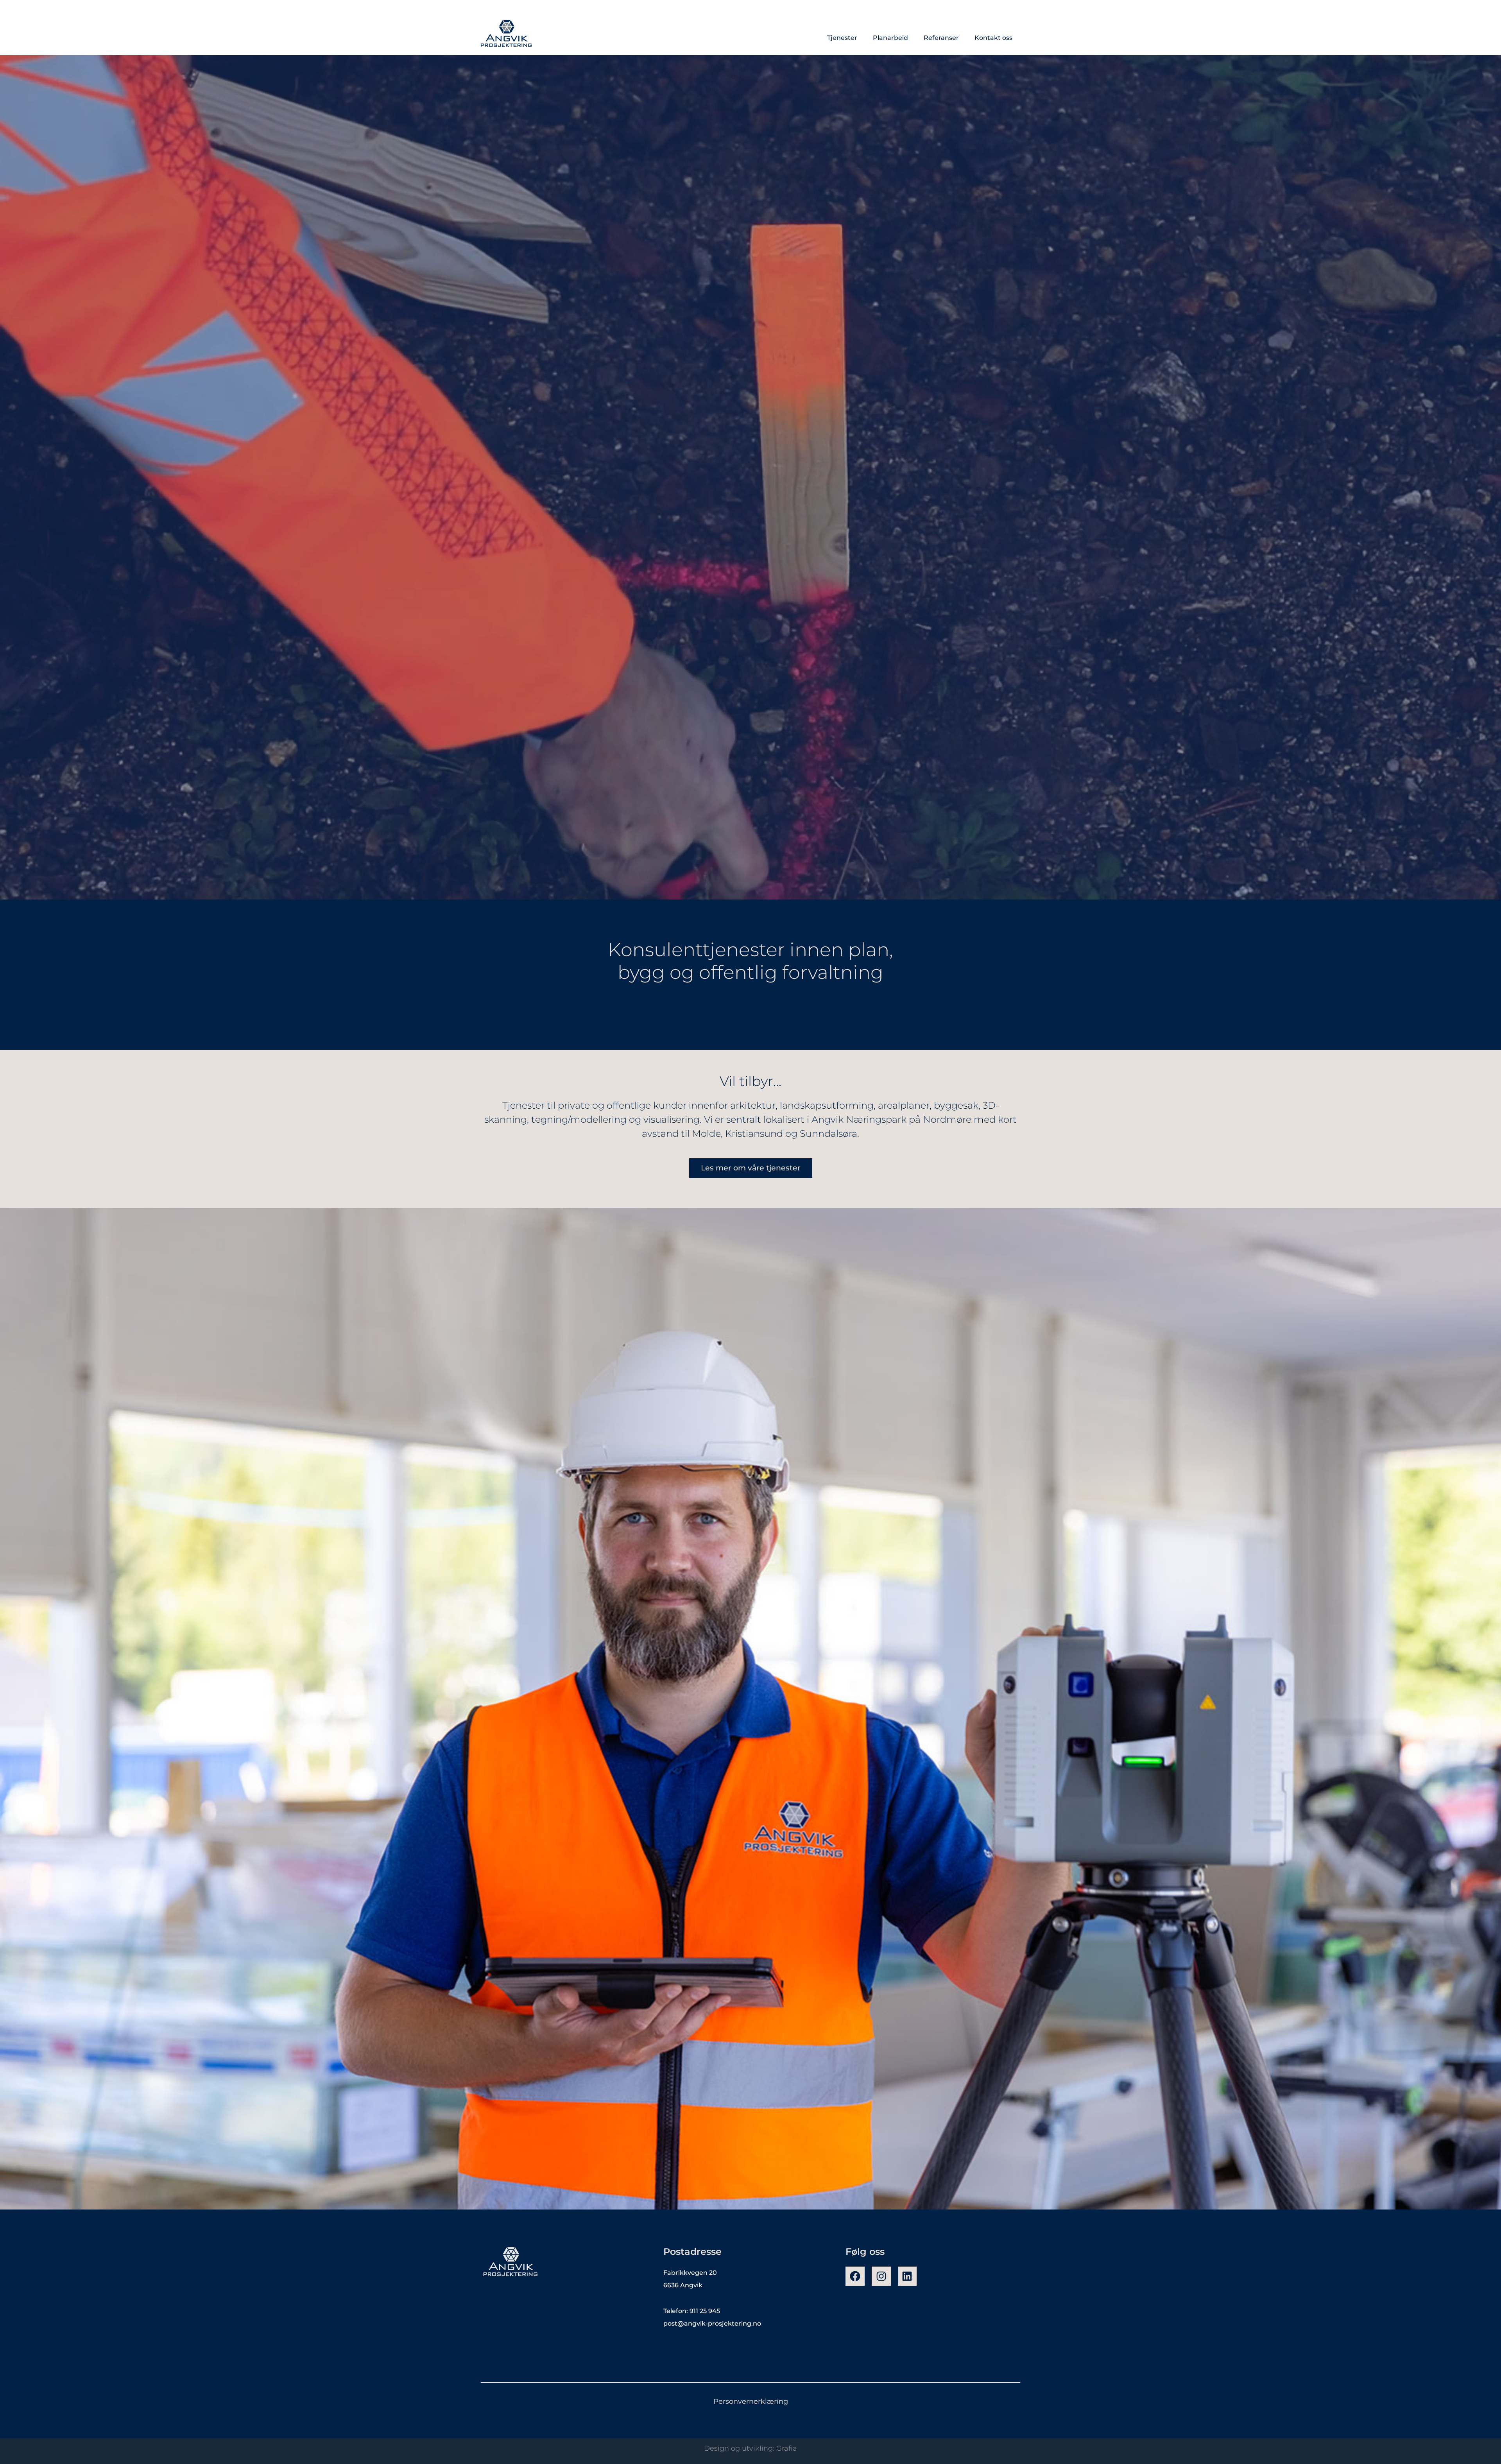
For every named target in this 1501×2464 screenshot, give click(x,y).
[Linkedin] (907, 2276)
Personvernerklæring (751, 2401)
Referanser (941, 38)
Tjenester (842, 38)
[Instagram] (881, 2276)
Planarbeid (890, 38)
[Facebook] (855, 2276)
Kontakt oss (993, 38)
